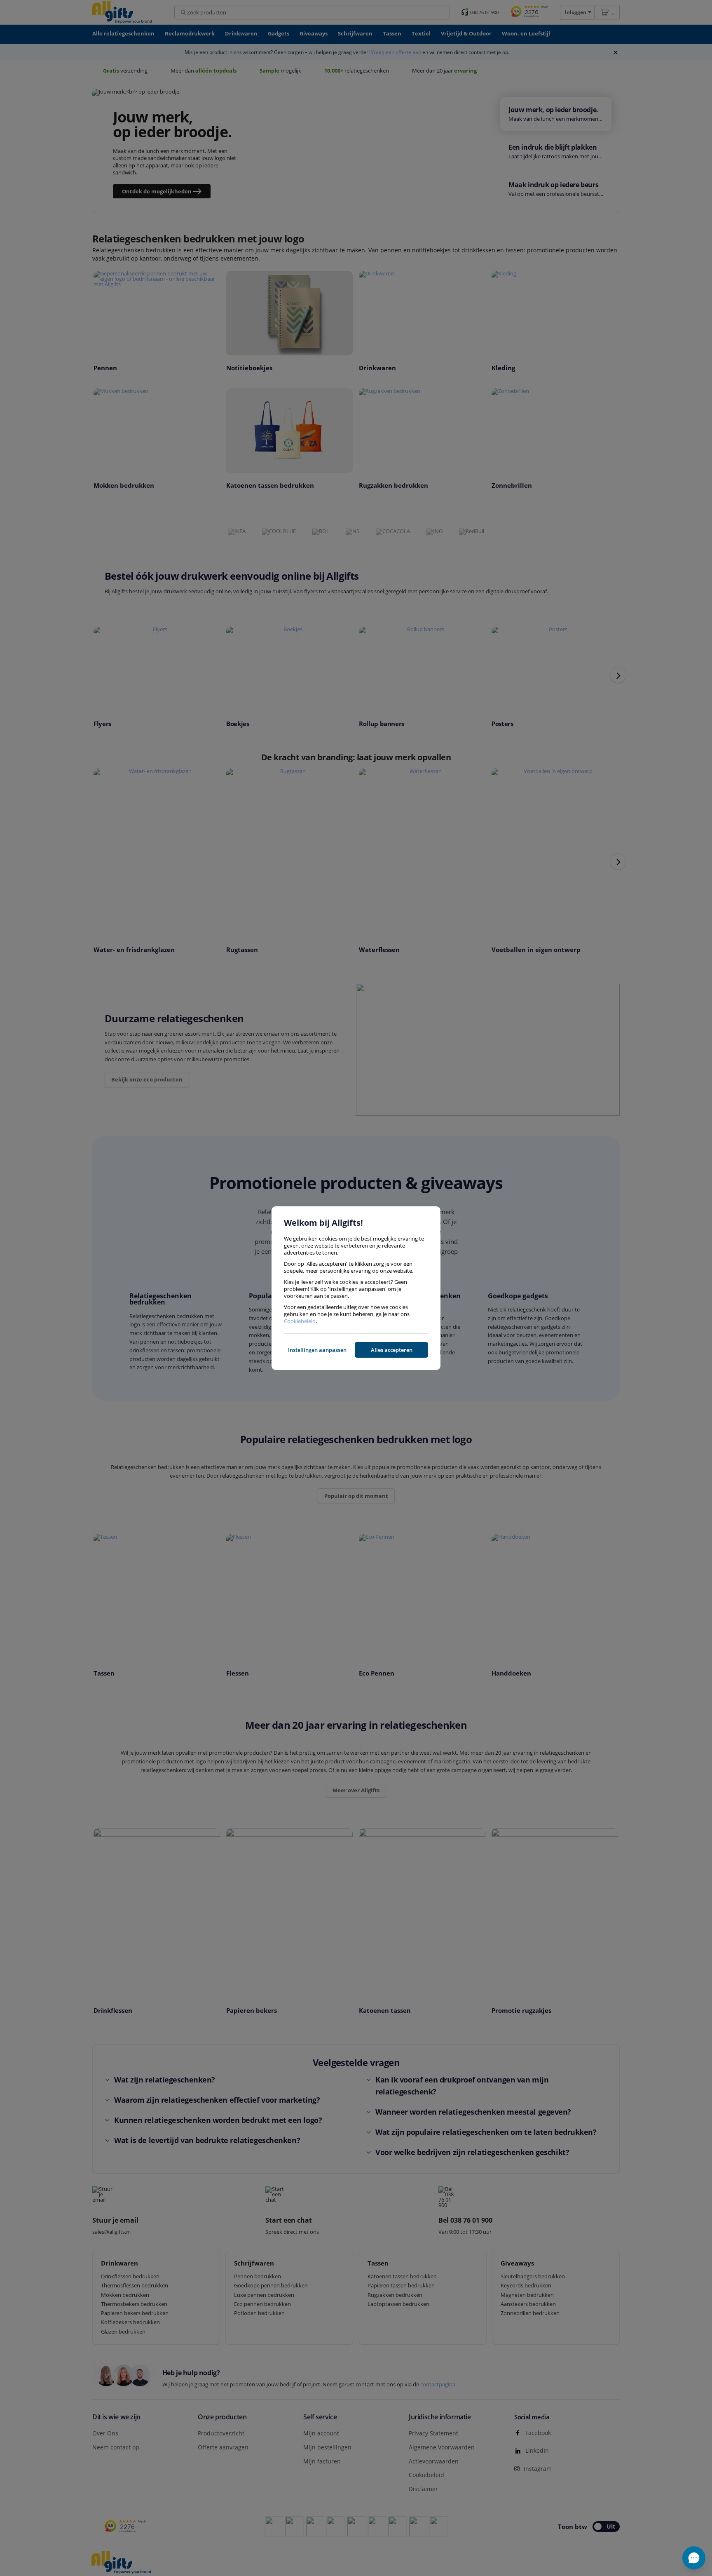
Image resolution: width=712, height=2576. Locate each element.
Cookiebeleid (300, 1321)
